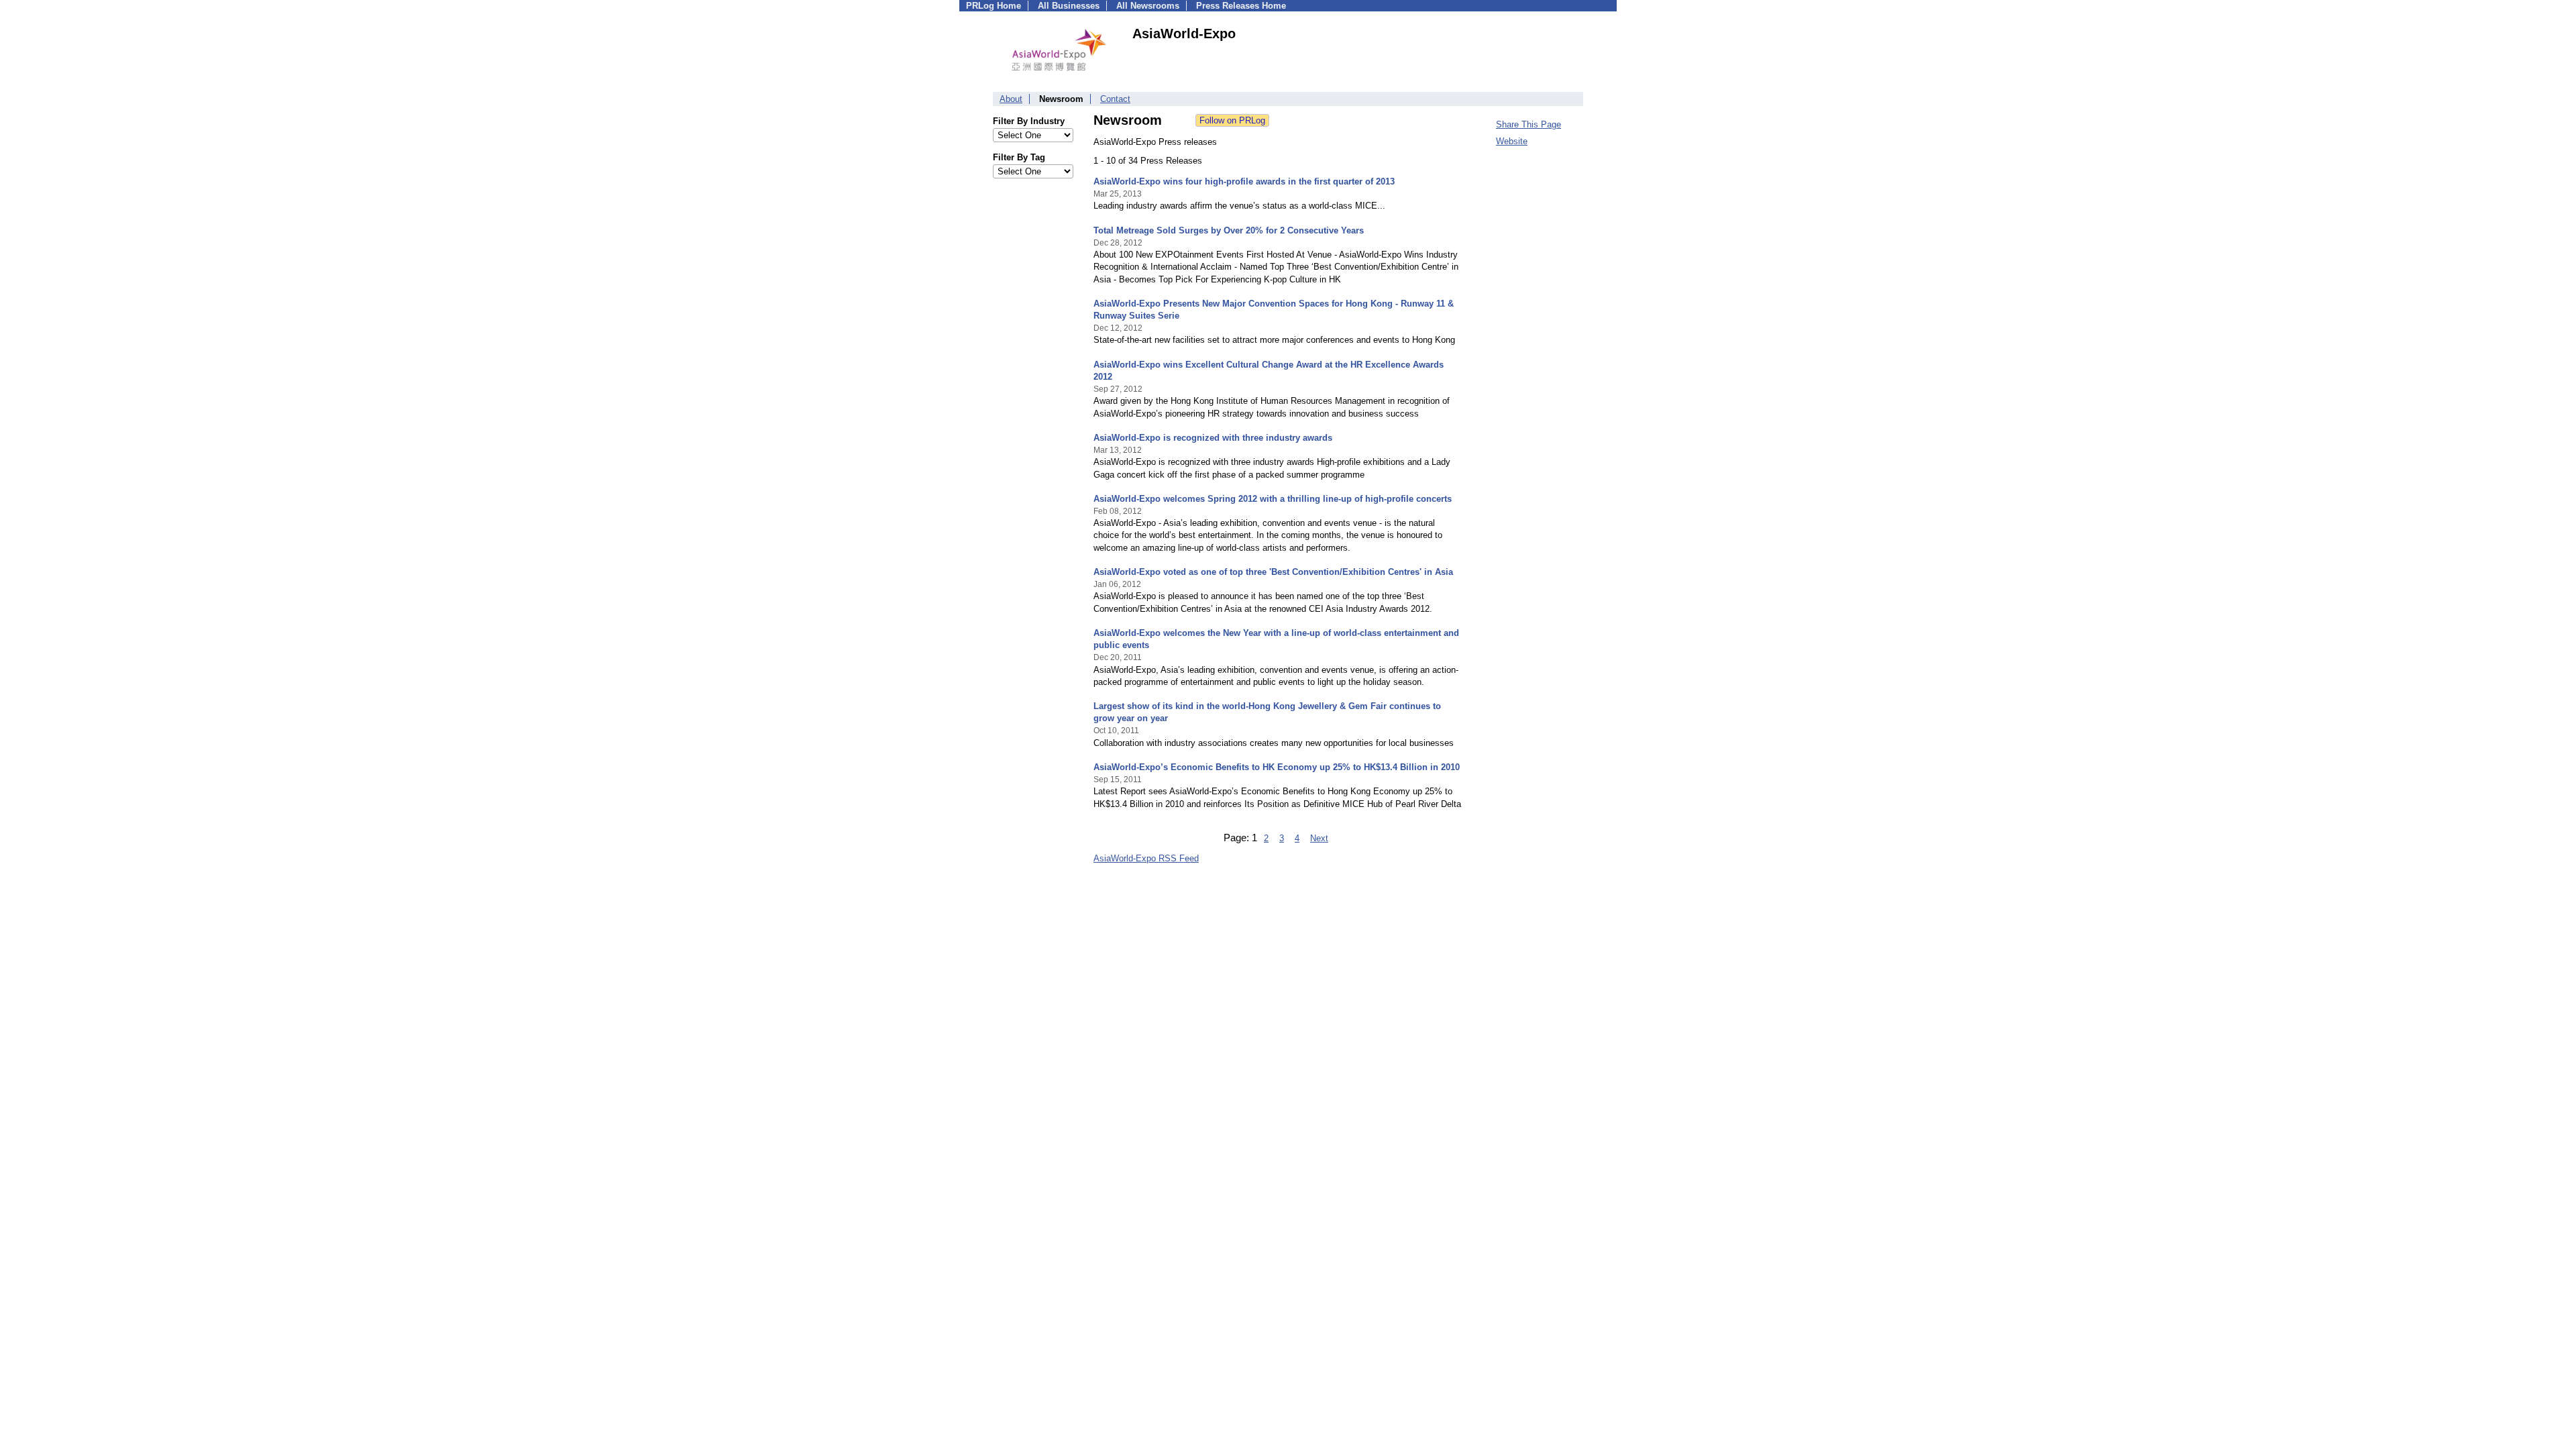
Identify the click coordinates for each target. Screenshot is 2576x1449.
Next (1319, 838)
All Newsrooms (1148, 6)
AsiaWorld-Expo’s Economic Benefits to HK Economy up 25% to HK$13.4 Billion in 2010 (1277, 767)
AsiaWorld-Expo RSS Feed (1146, 858)
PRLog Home (994, 6)
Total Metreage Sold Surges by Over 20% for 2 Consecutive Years (1229, 230)
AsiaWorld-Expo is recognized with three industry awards (1213, 438)
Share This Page (1528, 124)
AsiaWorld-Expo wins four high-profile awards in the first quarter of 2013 (1244, 181)
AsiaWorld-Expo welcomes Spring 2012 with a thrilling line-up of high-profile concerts (1273, 499)
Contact (1115, 99)
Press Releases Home (1241, 6)
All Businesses (1069, 6)
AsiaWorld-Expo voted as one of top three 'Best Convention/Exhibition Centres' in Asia (1273, 572)
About (1011, 99)
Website (1512, 141)
